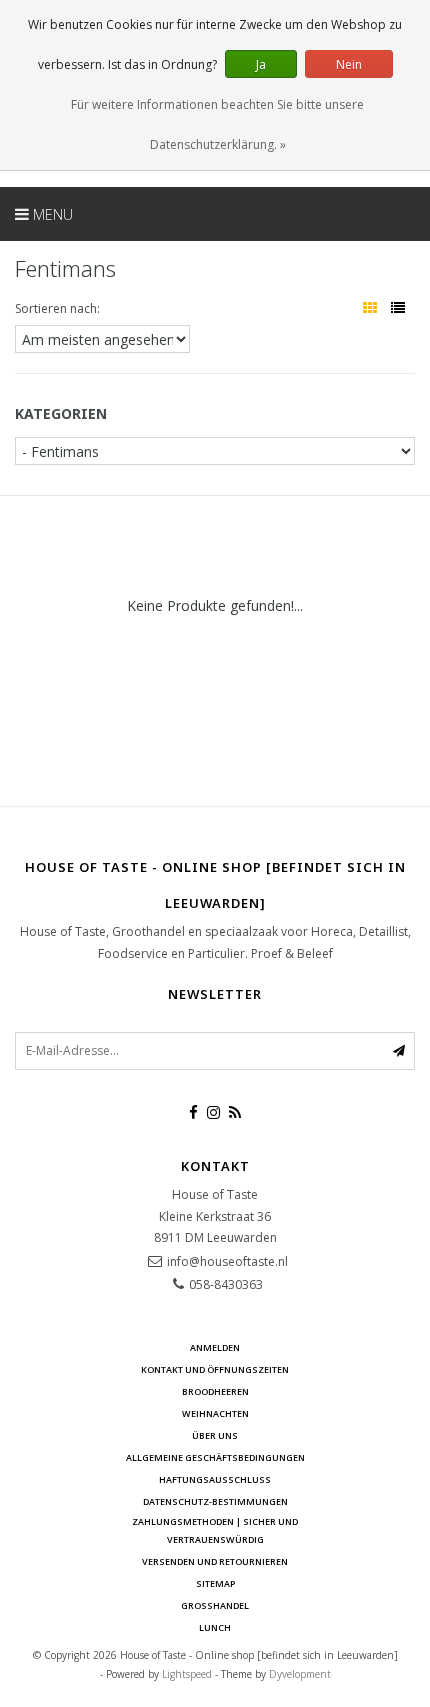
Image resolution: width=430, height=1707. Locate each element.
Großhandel (215, 1605)
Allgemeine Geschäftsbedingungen (215, 1457)
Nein (349, 64)
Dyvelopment (300, 1674)
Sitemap (215, 1583)
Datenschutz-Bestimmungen (215, 1501)
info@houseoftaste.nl (227, 1261)
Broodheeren (215, 1391)
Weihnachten (215, 1413)
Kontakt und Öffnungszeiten (215, 1369)
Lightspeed (187, 1674)
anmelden (215, 1347)
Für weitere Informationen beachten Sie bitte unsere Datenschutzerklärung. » (217, 124)
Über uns (215, 1435)
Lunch (215, 1627)
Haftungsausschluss (215, 1479)
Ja (261, 64)
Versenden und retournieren (215, 1561)
